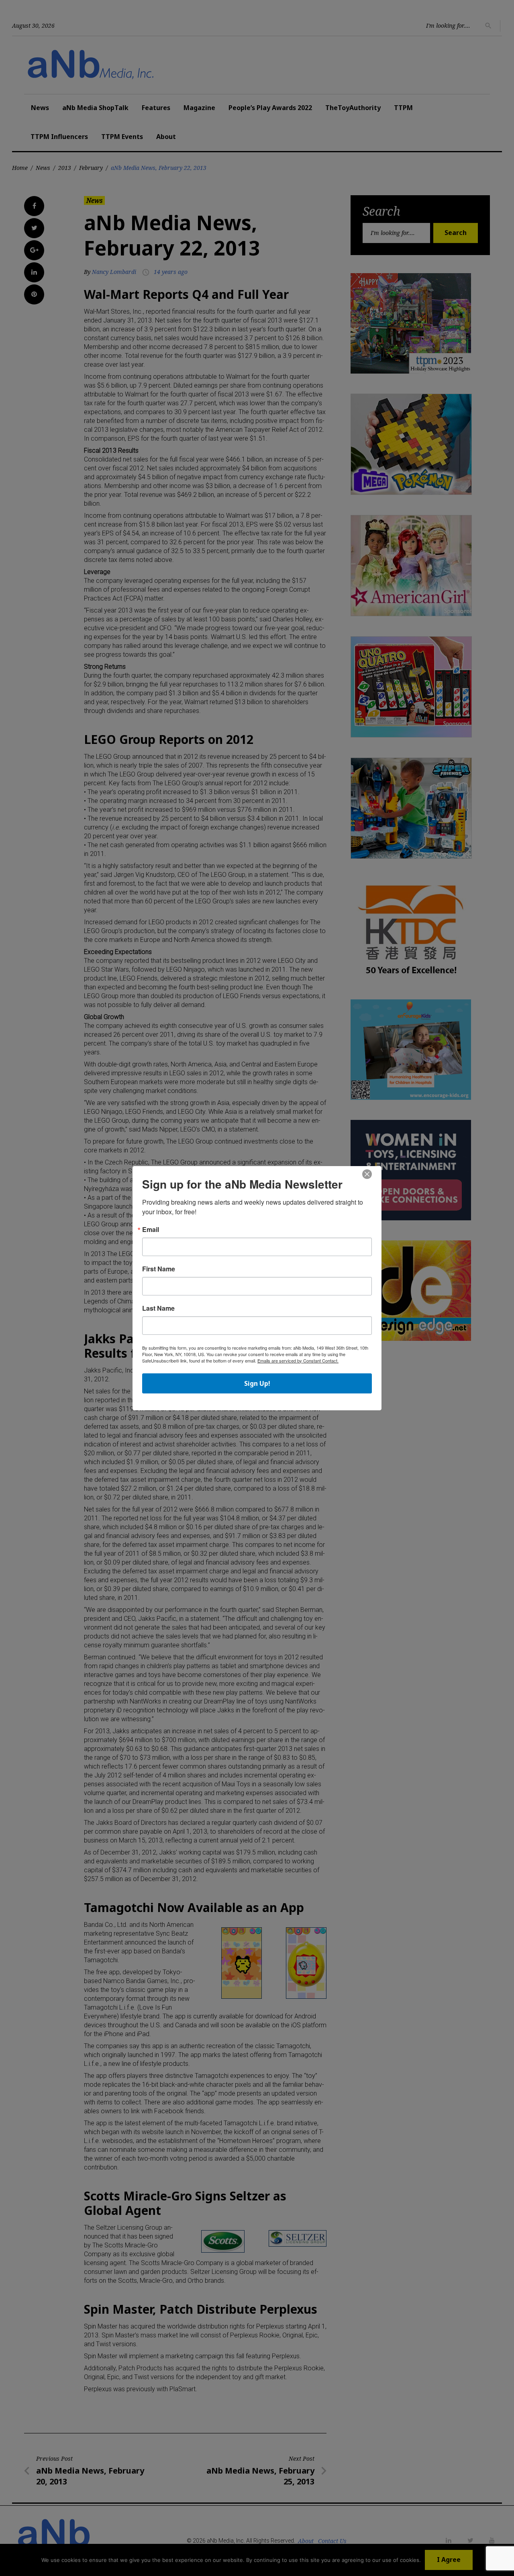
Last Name (158, 1308)
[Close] (367, 1175)
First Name (159, 1269)
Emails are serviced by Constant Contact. (298, 1361)
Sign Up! (257, 1383)
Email (151, 1230)
